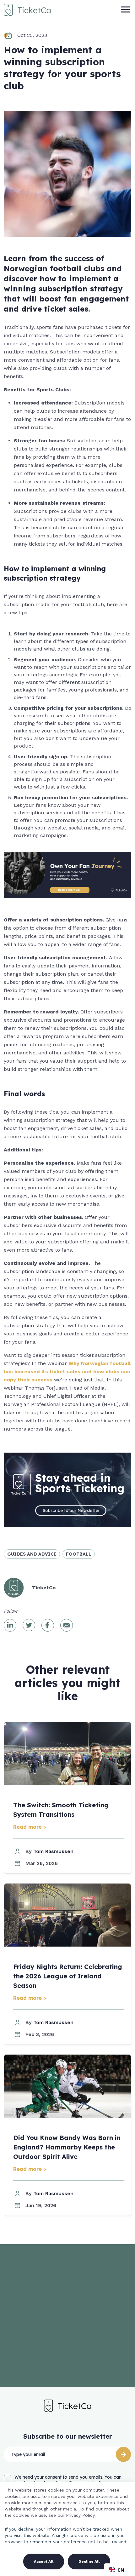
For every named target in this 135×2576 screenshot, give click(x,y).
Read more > (30, 1827)
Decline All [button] (89, 2562)
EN (121, 2570)
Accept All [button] (44, 2562)
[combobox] (116, 2570)
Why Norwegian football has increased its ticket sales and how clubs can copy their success (67, 1371)
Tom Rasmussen (53, 1851)
